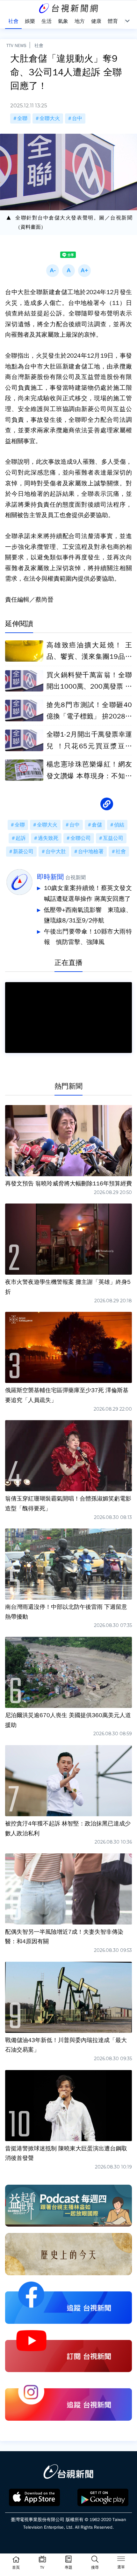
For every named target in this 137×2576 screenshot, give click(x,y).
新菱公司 (23, 852)
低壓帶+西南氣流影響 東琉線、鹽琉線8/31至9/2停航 (88, 915)
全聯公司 (81, 838)
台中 (77, 118)
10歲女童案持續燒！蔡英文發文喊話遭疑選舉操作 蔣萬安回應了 (88, 894)
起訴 (21, 838)
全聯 (22, 118)
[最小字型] (53, 271)
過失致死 (48, 838)
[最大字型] (84, 271)
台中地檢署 (91, 852)
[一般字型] (68, 271)
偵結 (119, 825)
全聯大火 (50, 118)
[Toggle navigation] (121, 2560)
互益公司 (113, 838)
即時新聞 (50, 877)
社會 (39, 45)
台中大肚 (56, 852)
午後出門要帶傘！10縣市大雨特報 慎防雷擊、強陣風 (88, 937)
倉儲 (97, 825)
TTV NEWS (16, 45)
